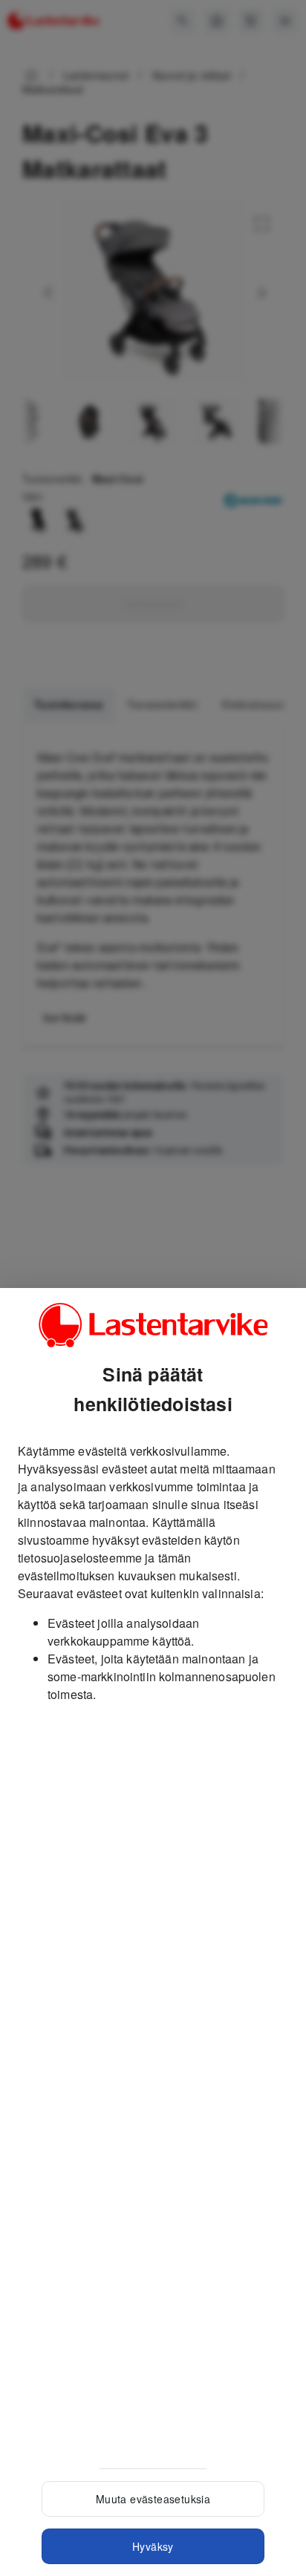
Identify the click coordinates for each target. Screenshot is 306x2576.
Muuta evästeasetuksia (153, 2499)
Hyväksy (153, 2546)
